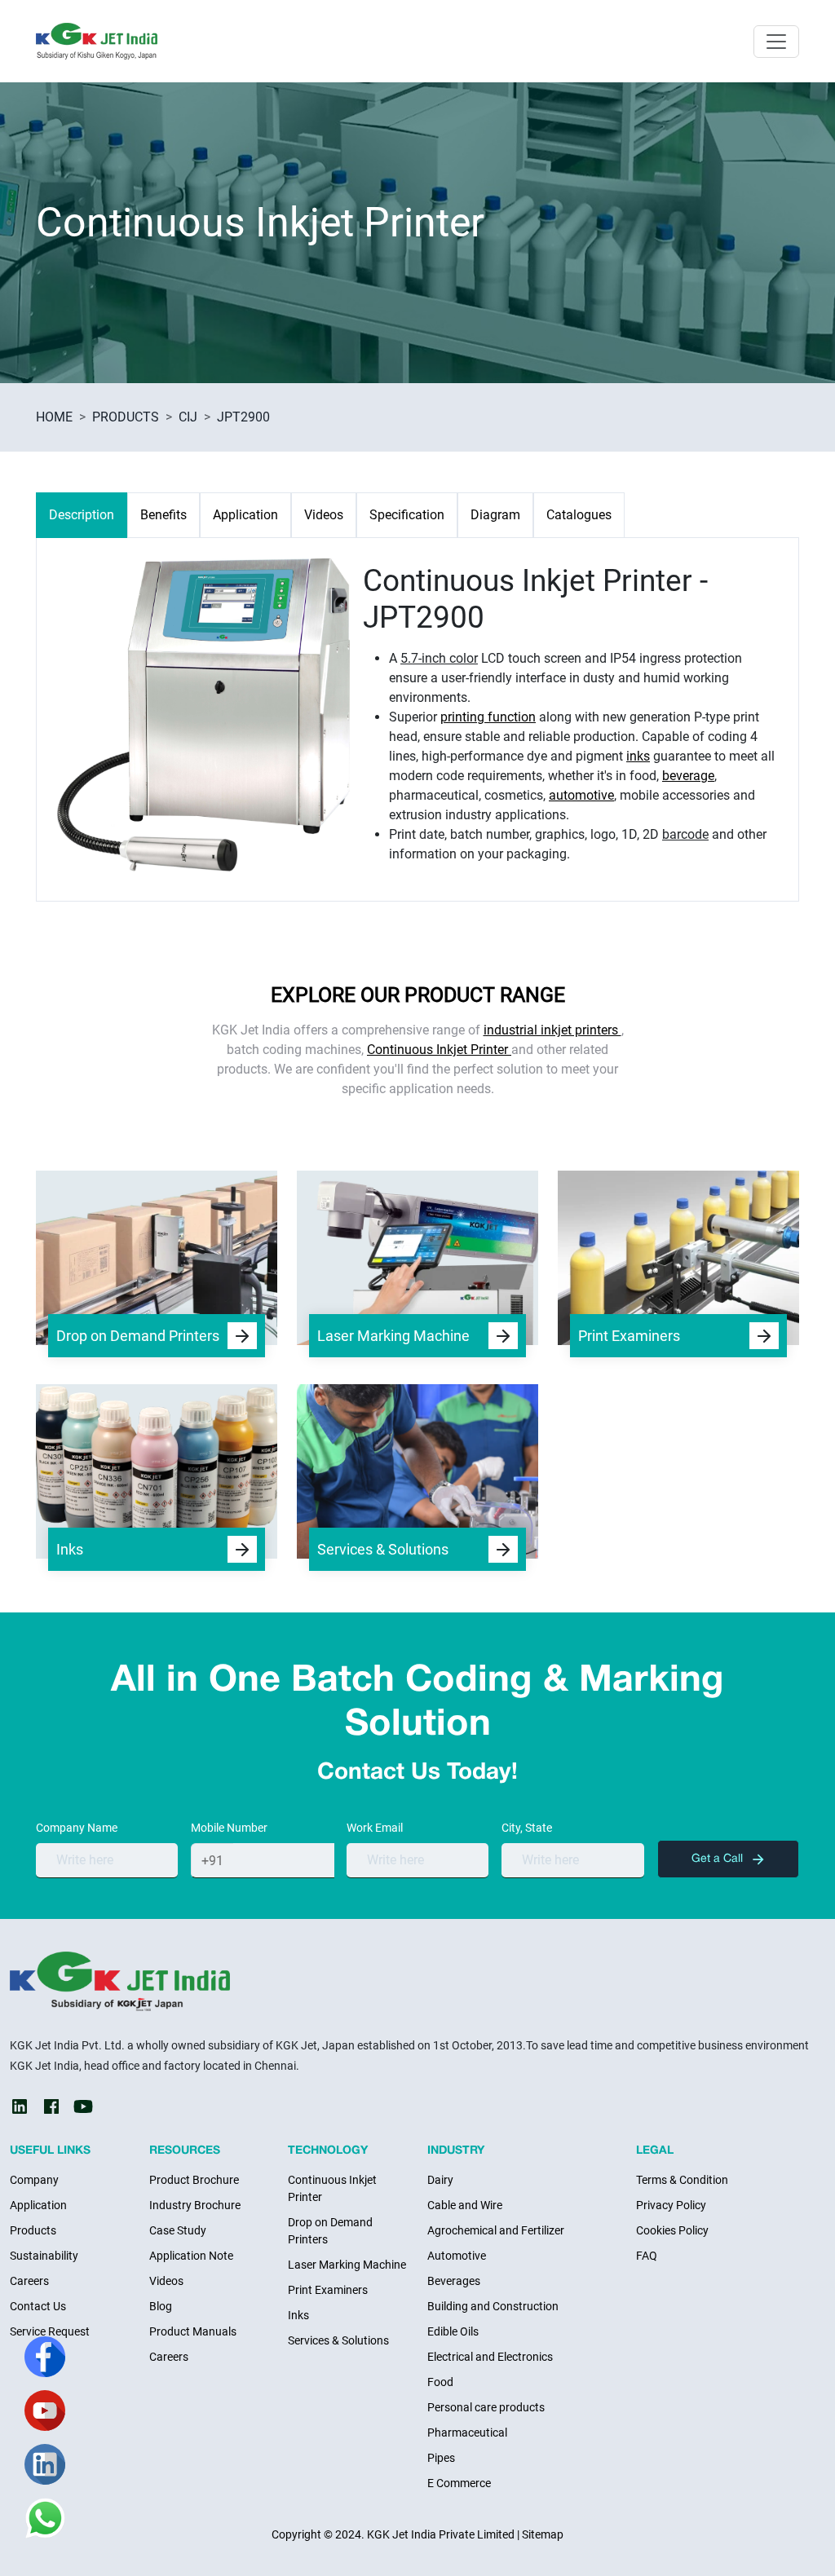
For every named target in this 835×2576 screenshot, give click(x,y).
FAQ (647, 2256)
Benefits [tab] (163, 515)
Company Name (77, 1828)
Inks (298, 2315)
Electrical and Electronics (490, 2357)
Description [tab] (82, 515)
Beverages (454, 2281)
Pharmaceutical (467, 2433)
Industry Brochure (195, 2205)
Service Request (50, 2331)
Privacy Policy (671, 2205)
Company (34, 2180)
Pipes (441, 2458)
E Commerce (459, 2483)
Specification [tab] (407, 515)
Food (440, 2382)
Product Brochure (194, 2180)
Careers (29, 2281)
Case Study (178, 2230)
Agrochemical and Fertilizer (496, 2230)
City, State (527, 1828)
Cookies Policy (672, 2230)
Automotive (457, 2256)
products (126, 417)
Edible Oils (453, 2331)
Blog (161, 2306)
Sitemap (543, 2534)
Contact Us (38, 2306)
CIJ (188, 417)
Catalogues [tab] (579, 515)
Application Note (191, 2256)
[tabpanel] (417, 713)
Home (54, 417)
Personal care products (486, 2407)
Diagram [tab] (495, 515)
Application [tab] (245, 515)
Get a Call (719, 1859)
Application (38, 2205)
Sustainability (44, 2256)
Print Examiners (328, 2290)
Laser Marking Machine (347, 2265)
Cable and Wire (465, 2205)
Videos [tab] (324, 515)
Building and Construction (493, 2306)
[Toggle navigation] (776, 42)
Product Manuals (193, 2331)
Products (33, 2230)
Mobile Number (229, 1828)
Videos (166, 2281)
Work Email (375, 1828)
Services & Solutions (338, 2340)
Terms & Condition (682, 2180)
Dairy (440, 2180)
